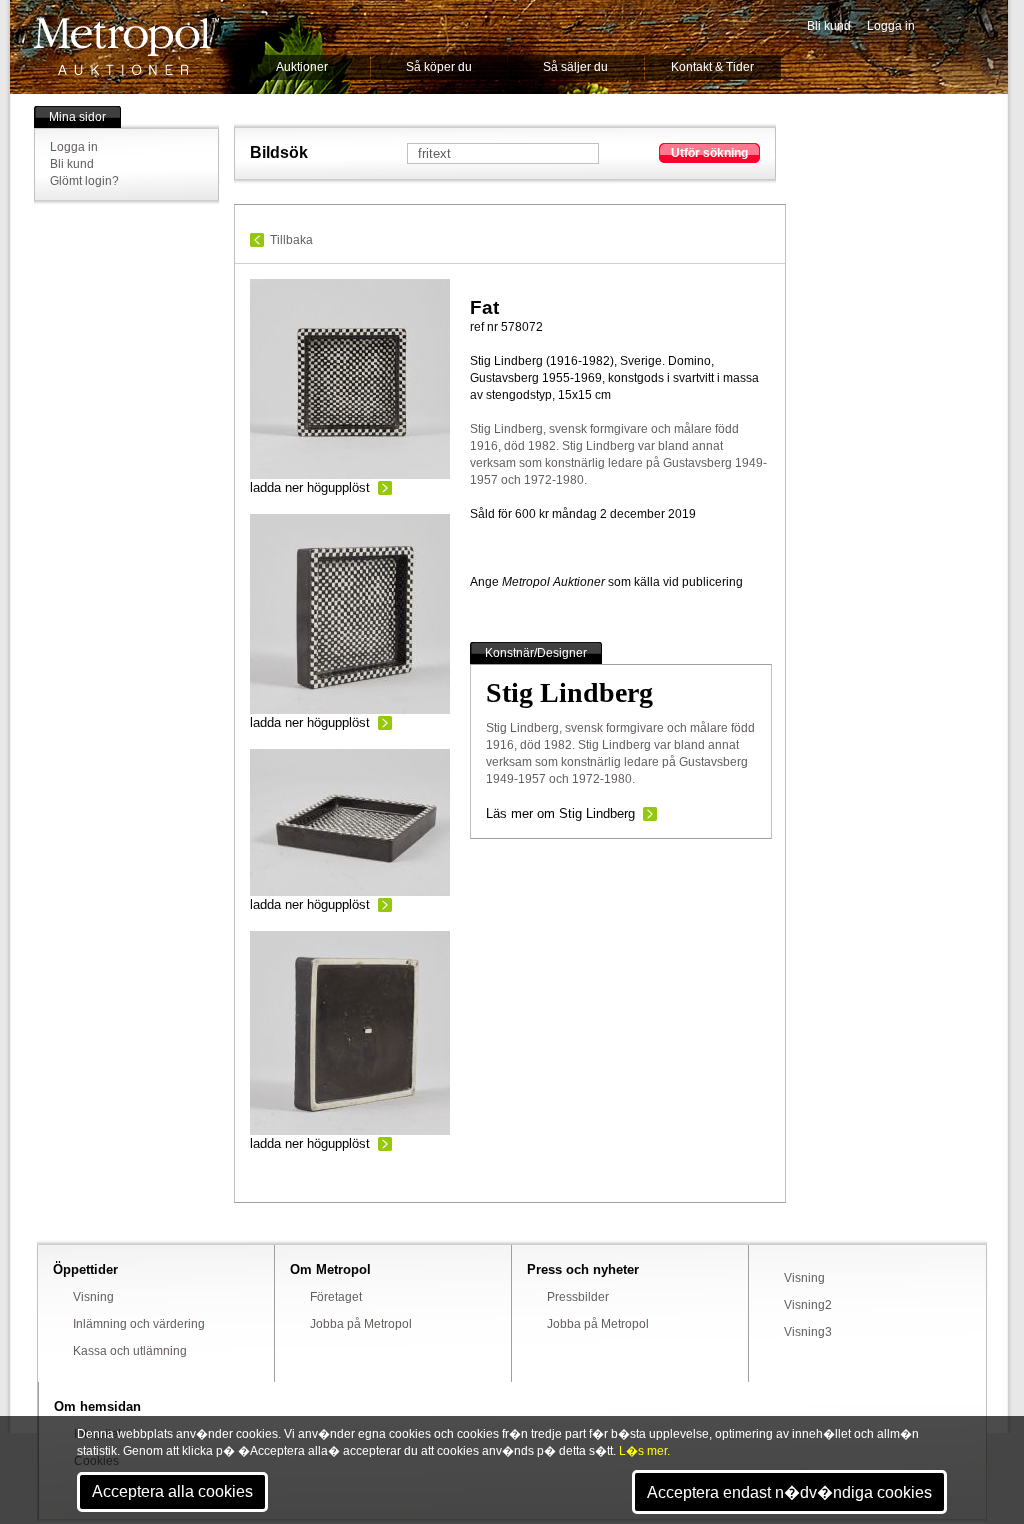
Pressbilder (578, 1297)
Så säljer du (575, 67)
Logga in (891, 26)
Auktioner (302, 67)
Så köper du (439, 67)
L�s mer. (644, 1451)
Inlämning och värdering (139, 1324)
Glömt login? (84, 181)
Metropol (126, 46)
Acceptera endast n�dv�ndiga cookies (789, 1492)
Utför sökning (709, 153)
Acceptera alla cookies (172, 1491)
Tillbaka (291, 240)
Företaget (336, 1297)
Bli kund (829, 26)
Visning (93, 1297)
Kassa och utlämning (130, 1351)
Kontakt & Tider (712, 67)
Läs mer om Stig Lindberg (560, 813)
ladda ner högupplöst (310, 487)
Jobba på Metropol (361, 1324)
